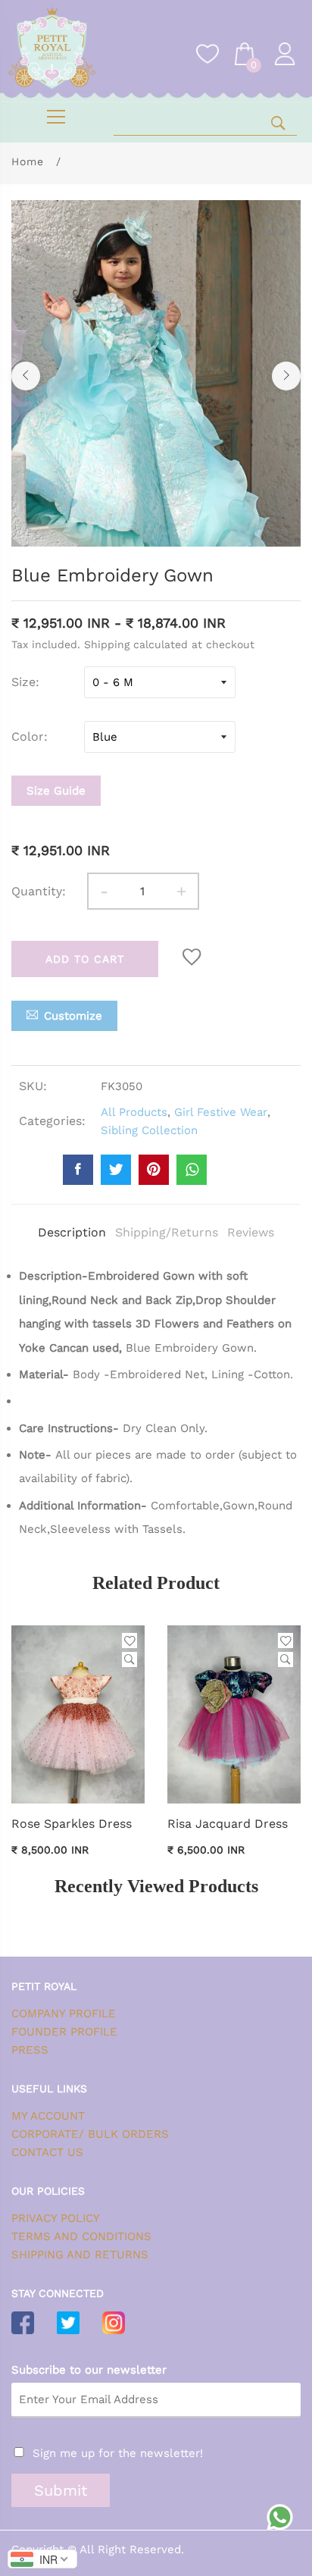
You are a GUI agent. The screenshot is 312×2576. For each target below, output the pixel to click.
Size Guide (56, 791)
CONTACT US (47, 2152)
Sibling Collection (149, 1130)
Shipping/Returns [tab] (167, 1232)
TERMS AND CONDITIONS (81, 2236)
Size (23, 682)
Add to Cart (85, 959)
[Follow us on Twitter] (116, 1170)
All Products (134, 1112)
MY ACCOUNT (48, 2116)
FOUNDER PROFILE (64, 2032)
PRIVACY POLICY (56, 2218)
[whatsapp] (192, 1170)
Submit (61, 2490)
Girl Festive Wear (221, 1112)
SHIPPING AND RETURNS (80, 2255)
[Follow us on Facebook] (78, 1170)
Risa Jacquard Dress (228, 1824)
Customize (73, 1016)
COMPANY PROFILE (64, 2013)
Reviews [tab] (251, 1232)
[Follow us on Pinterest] (154, 1170)
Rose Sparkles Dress (72, 1824)
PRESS (30, 2050)
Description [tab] (72, 1232)
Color (28, 736)
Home (28, 161)
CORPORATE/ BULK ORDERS (90, 2134)
